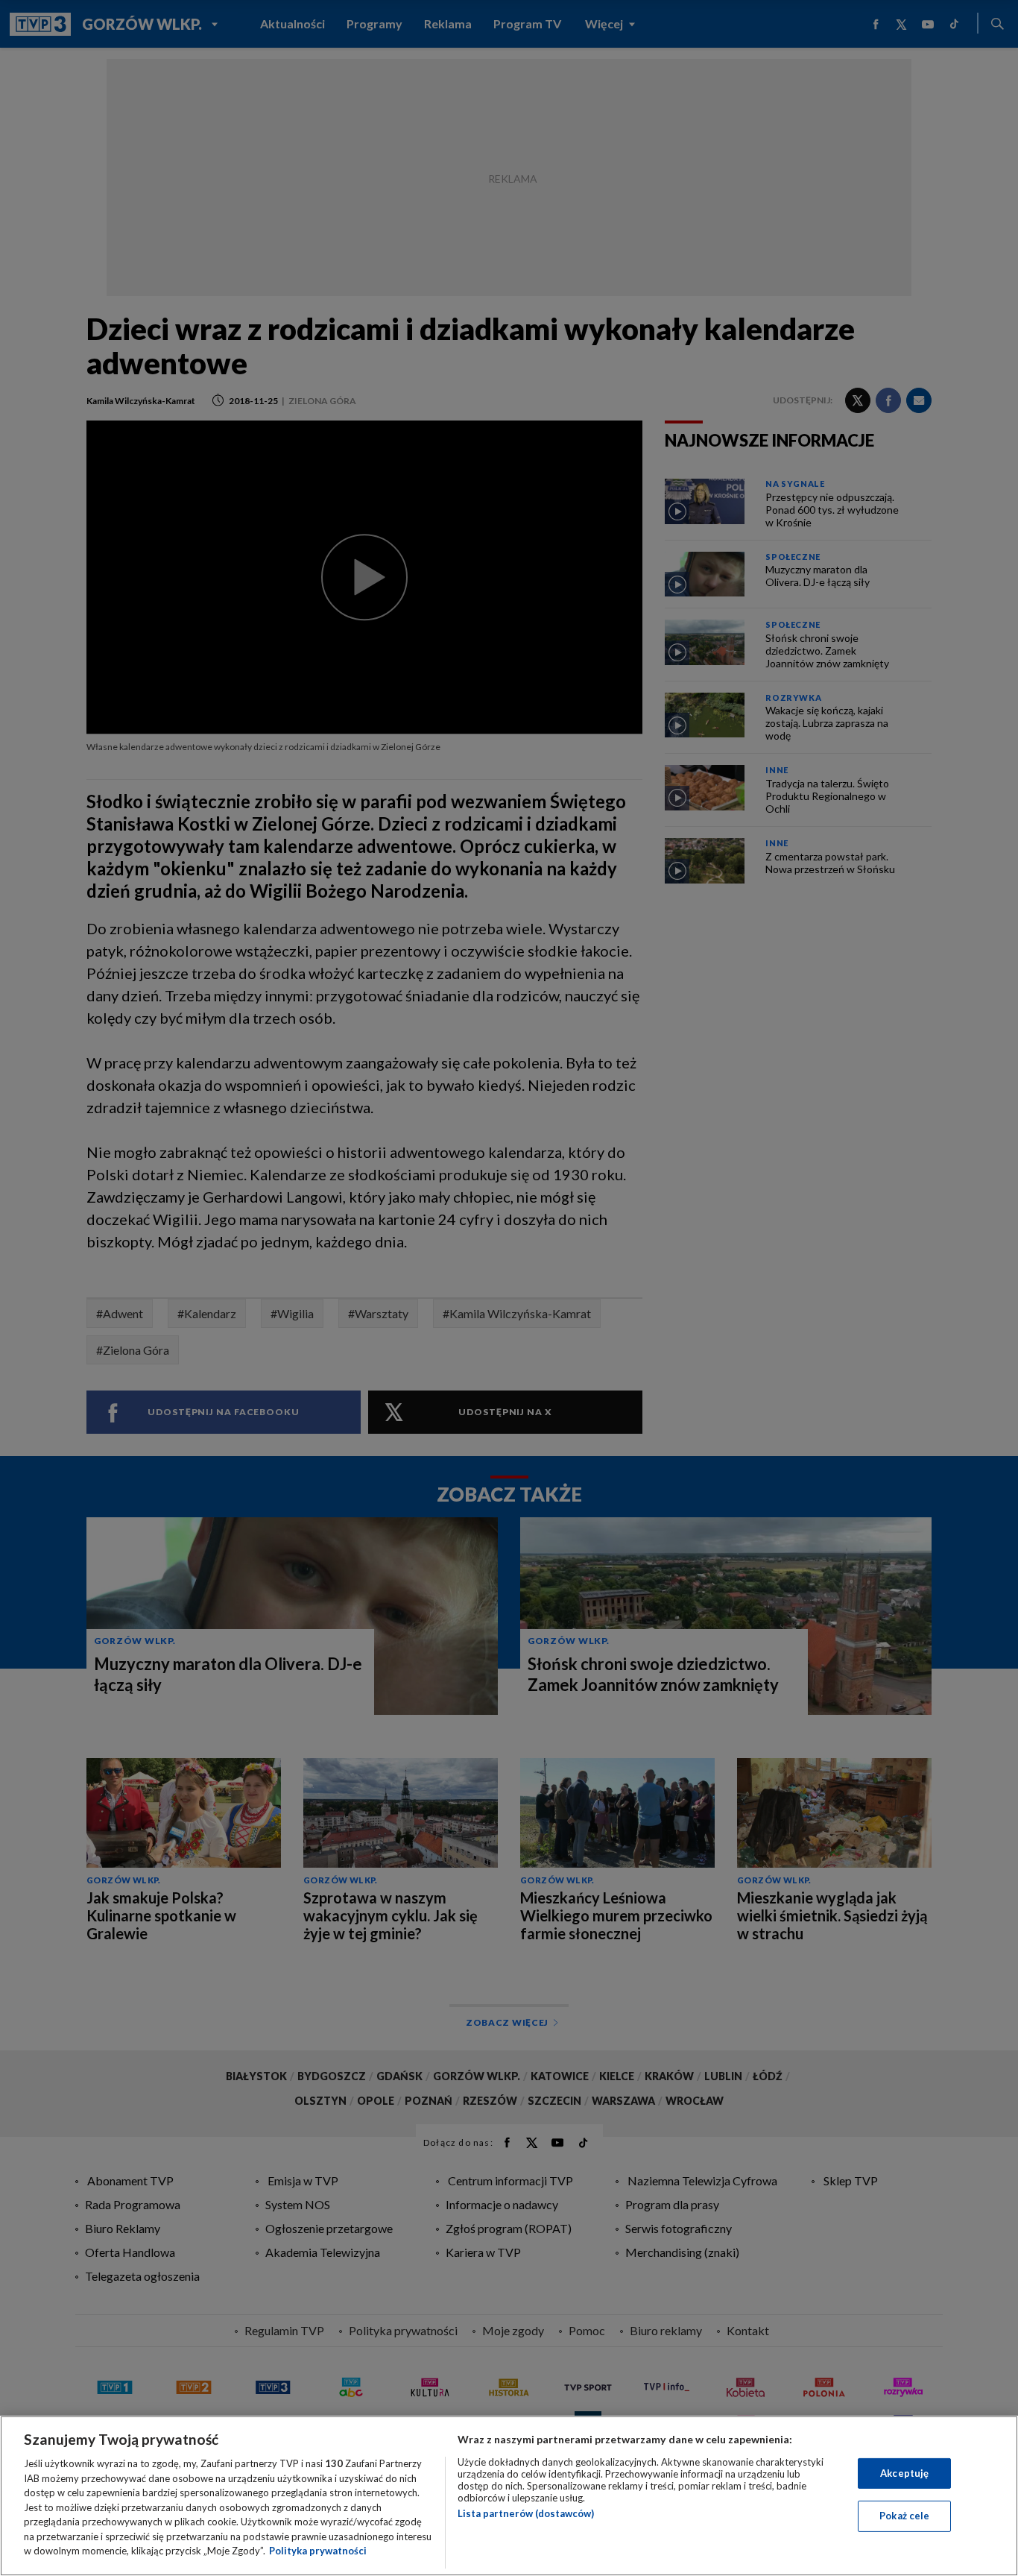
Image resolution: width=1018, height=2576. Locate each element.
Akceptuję (904, 2473)
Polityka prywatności (318, 2551)
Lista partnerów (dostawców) (526, 2513)
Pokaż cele (904, 2516)
